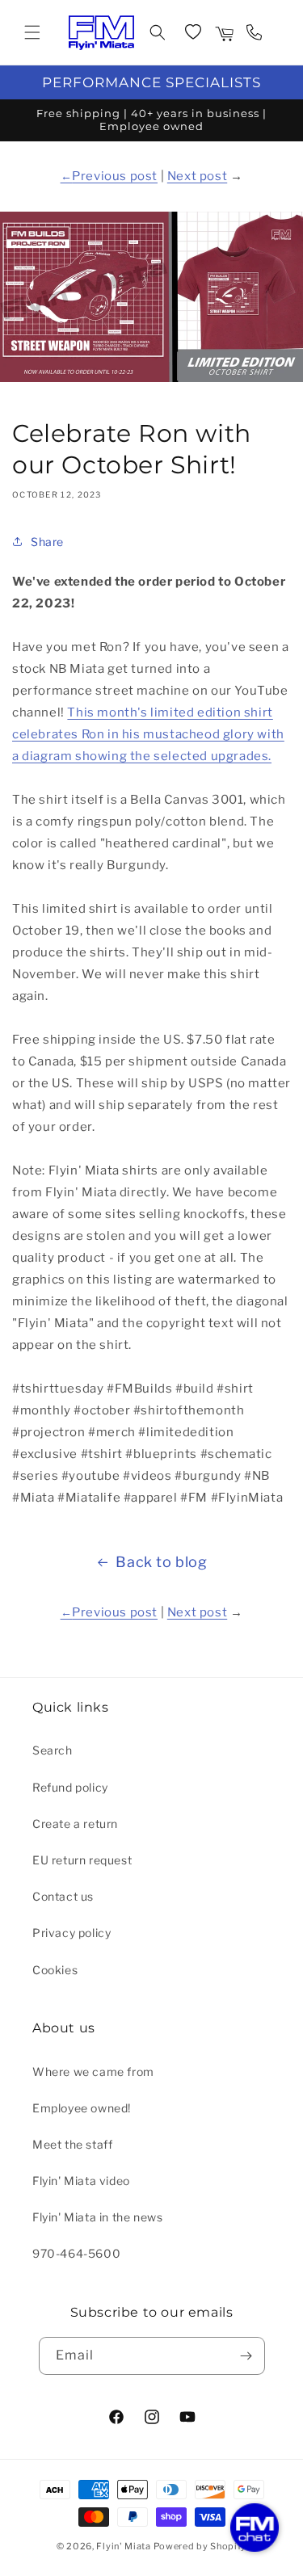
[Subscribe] (246, 2356)
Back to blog (161, 1562)
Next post (197, 176)
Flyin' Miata (123, 2546)
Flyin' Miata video (81, 2181)
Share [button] (47, 542)
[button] (32, 32)
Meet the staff (72, 2144)
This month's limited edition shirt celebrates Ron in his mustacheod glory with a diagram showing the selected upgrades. (148, 734)
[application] (255, 2528)
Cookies (55, 1970)
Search (53, 1750)
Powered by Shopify (200, 2546)
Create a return (75, 1824)
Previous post (115, 176)
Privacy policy (72, 1933)
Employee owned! (82, 2108)
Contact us (63, 1896)
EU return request (82, 1860)
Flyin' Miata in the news (97, 2217)
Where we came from (93, 2072)
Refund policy (70, 1787)
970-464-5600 (76, 2253)
